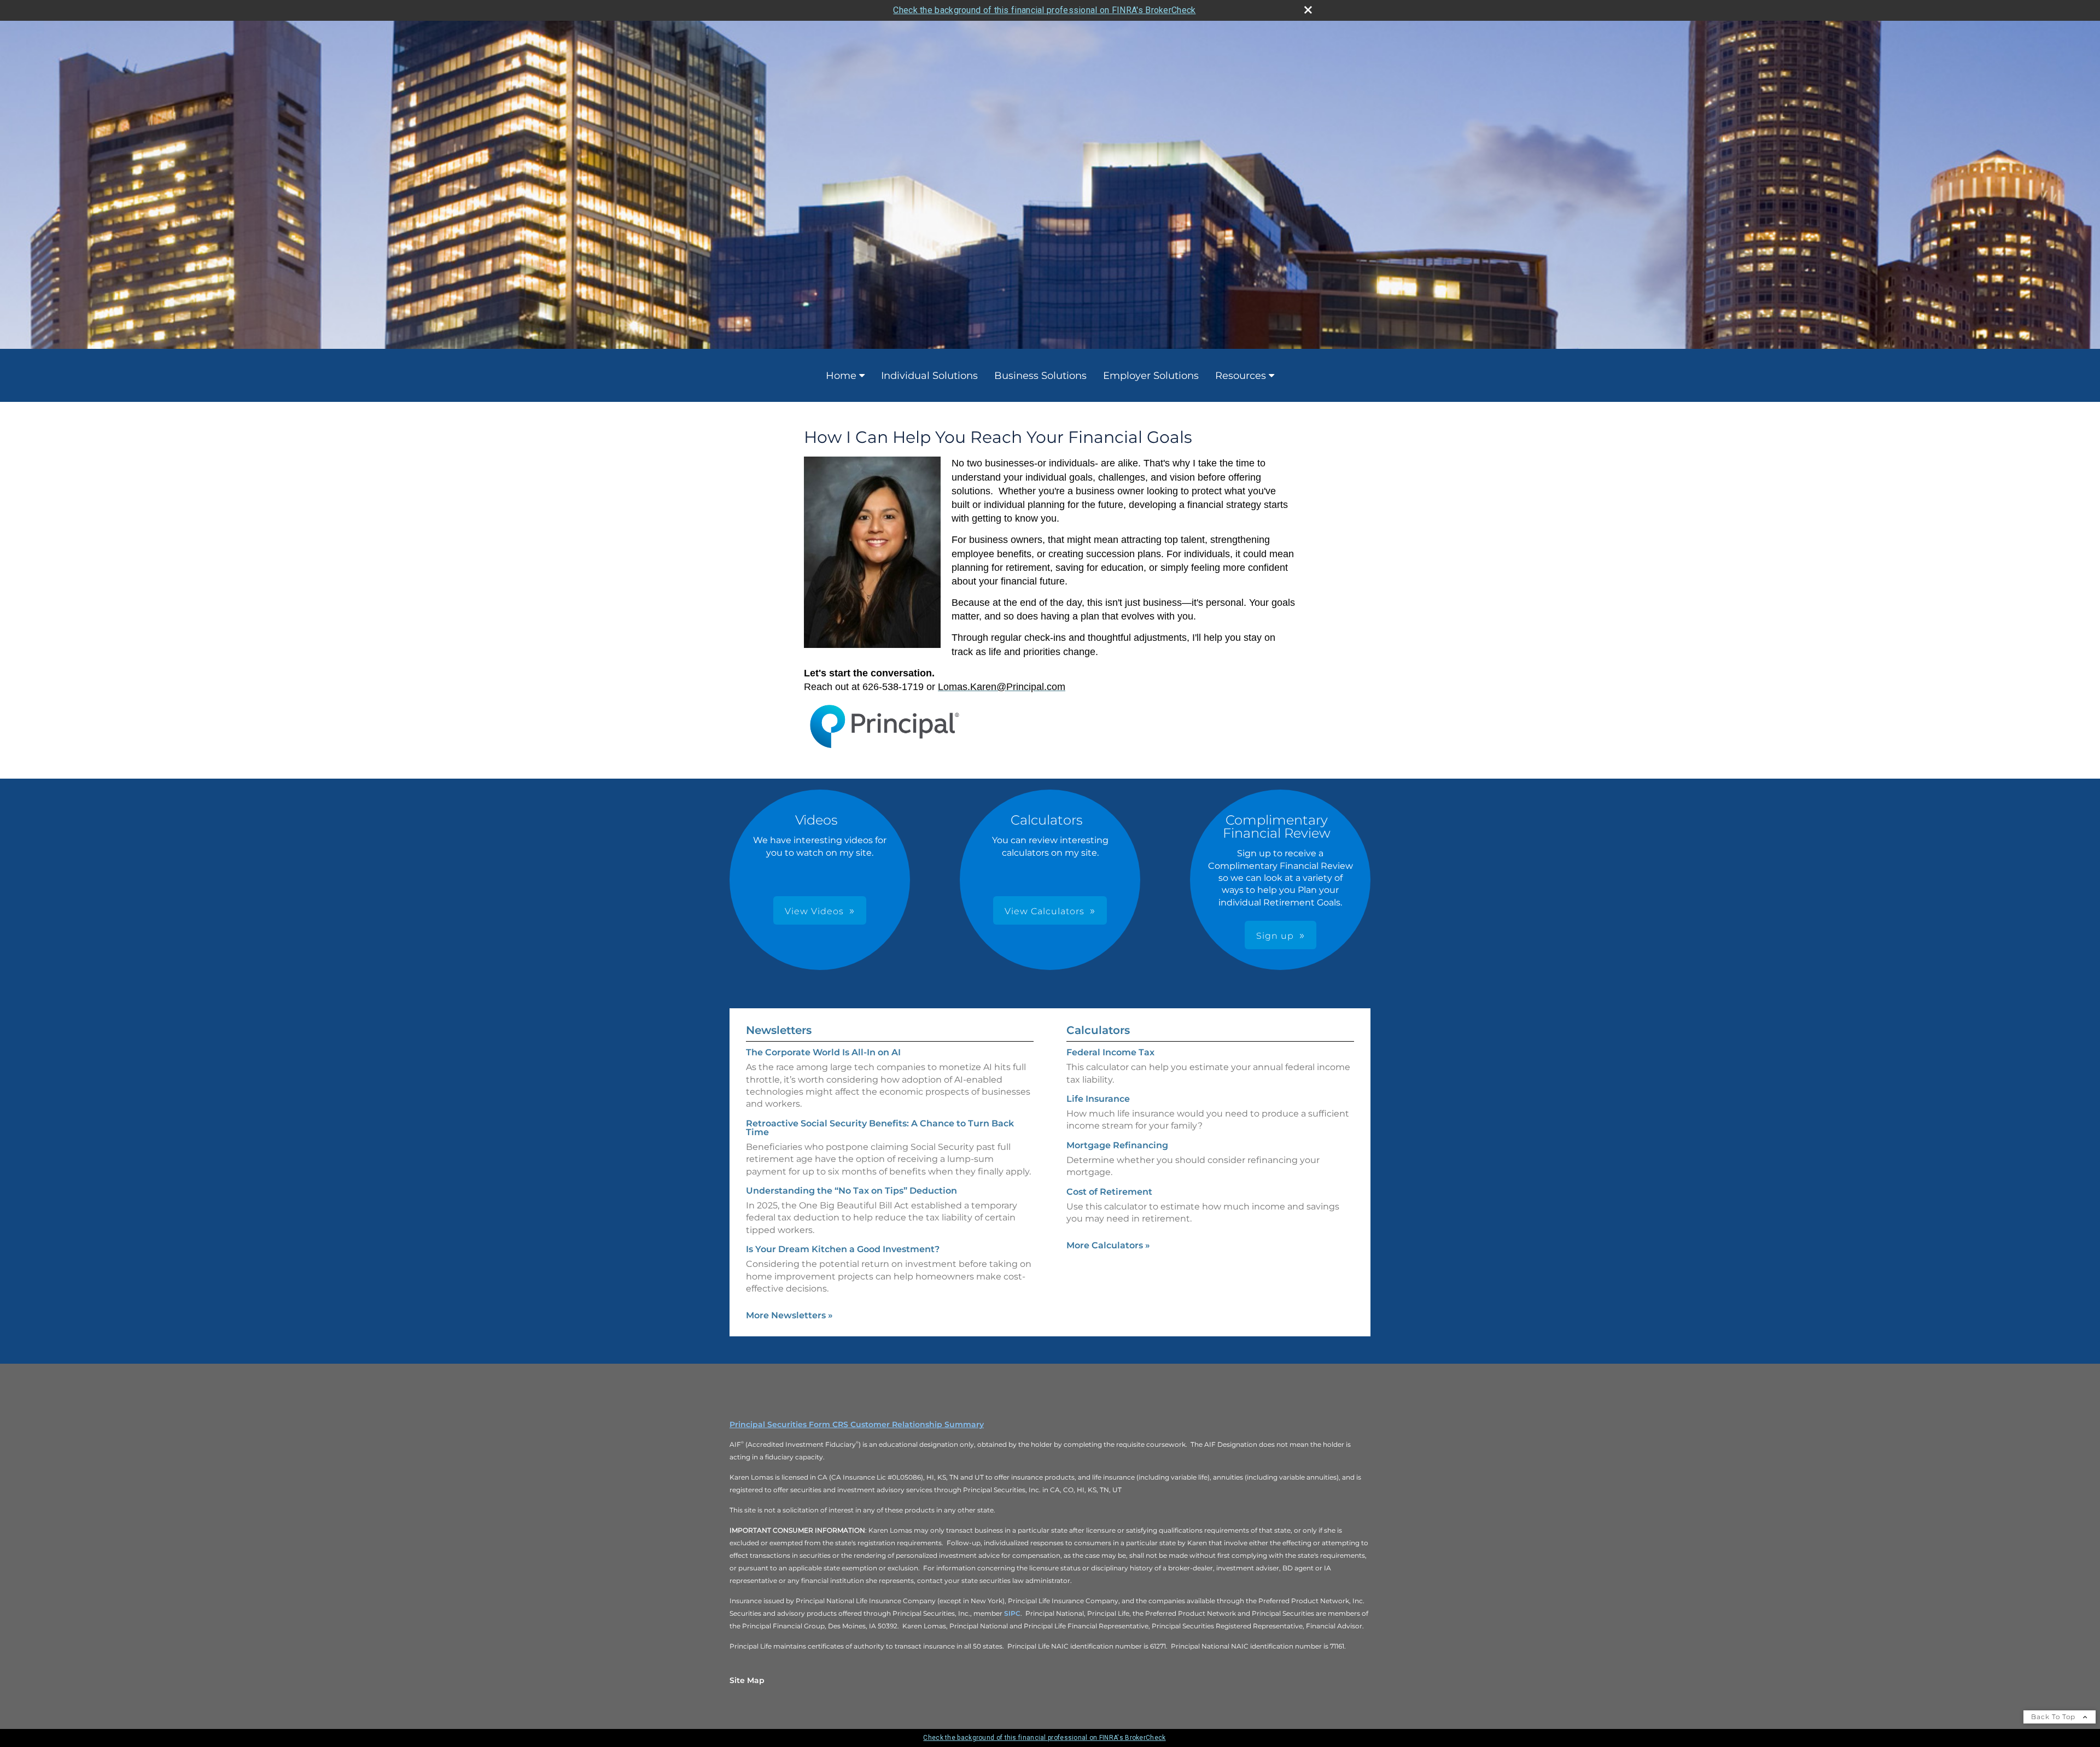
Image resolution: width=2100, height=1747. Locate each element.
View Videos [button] (814, 911)
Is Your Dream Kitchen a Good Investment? (843, 1249)
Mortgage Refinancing (1117, 1145)
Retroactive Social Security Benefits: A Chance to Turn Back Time (880, 1128)
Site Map (747, 1680)
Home (841, 376)
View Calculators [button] (1045, 911)
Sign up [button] (1275, 936)
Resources (1241, 376)
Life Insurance (1098, 1099)
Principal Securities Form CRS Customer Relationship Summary (857, 1424)
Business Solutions (1040, 376)
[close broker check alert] (1308, 10)
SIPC (1012, 1613)
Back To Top (2054, 1717)
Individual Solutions (929, 376)
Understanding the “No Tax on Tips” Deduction (851, 1191)
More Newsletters (789, 1315)
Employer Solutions (1151, 376)
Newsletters (779, 1030)
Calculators (1098, 1030)
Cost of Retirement (1109, 1192)
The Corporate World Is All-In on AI (823, 1052)
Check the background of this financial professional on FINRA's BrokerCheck (1044, 10)
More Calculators (1108, 1245)
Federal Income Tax (1110, 1052)
